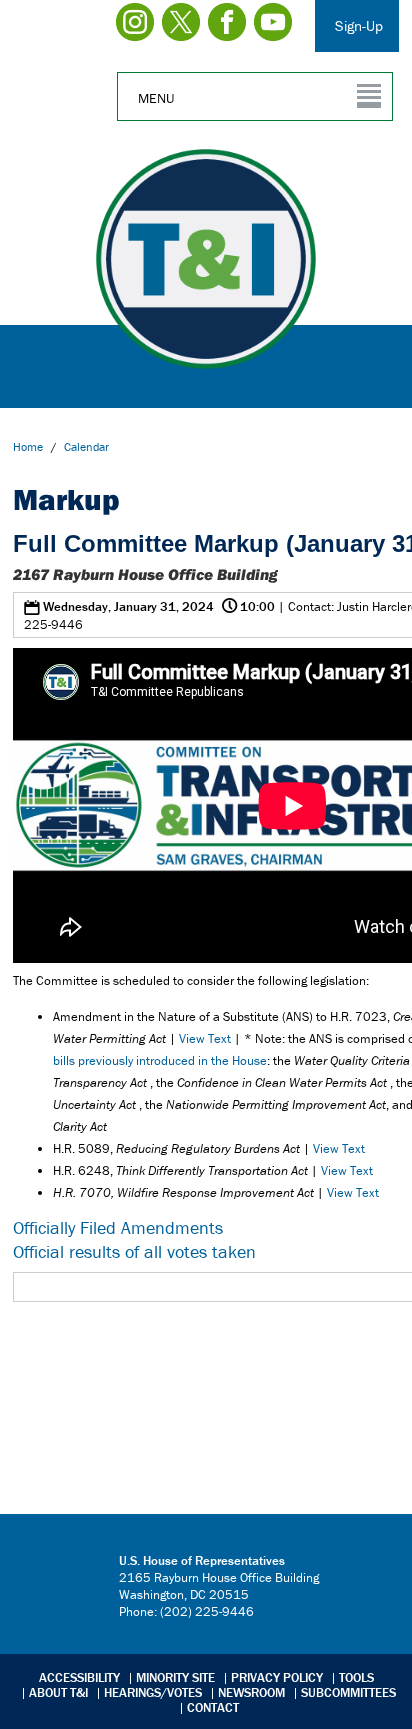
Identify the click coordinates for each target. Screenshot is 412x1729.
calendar (86, 446)
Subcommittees (348, 1692)
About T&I (58, 1692)
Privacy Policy (277, 1677)
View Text (205, 1038)
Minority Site (175, 1677)
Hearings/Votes (153, 1692)
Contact (213, 1707)
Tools (356, 1677)
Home (28, 446)
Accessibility (79, 1677)
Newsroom (251, 1692)
